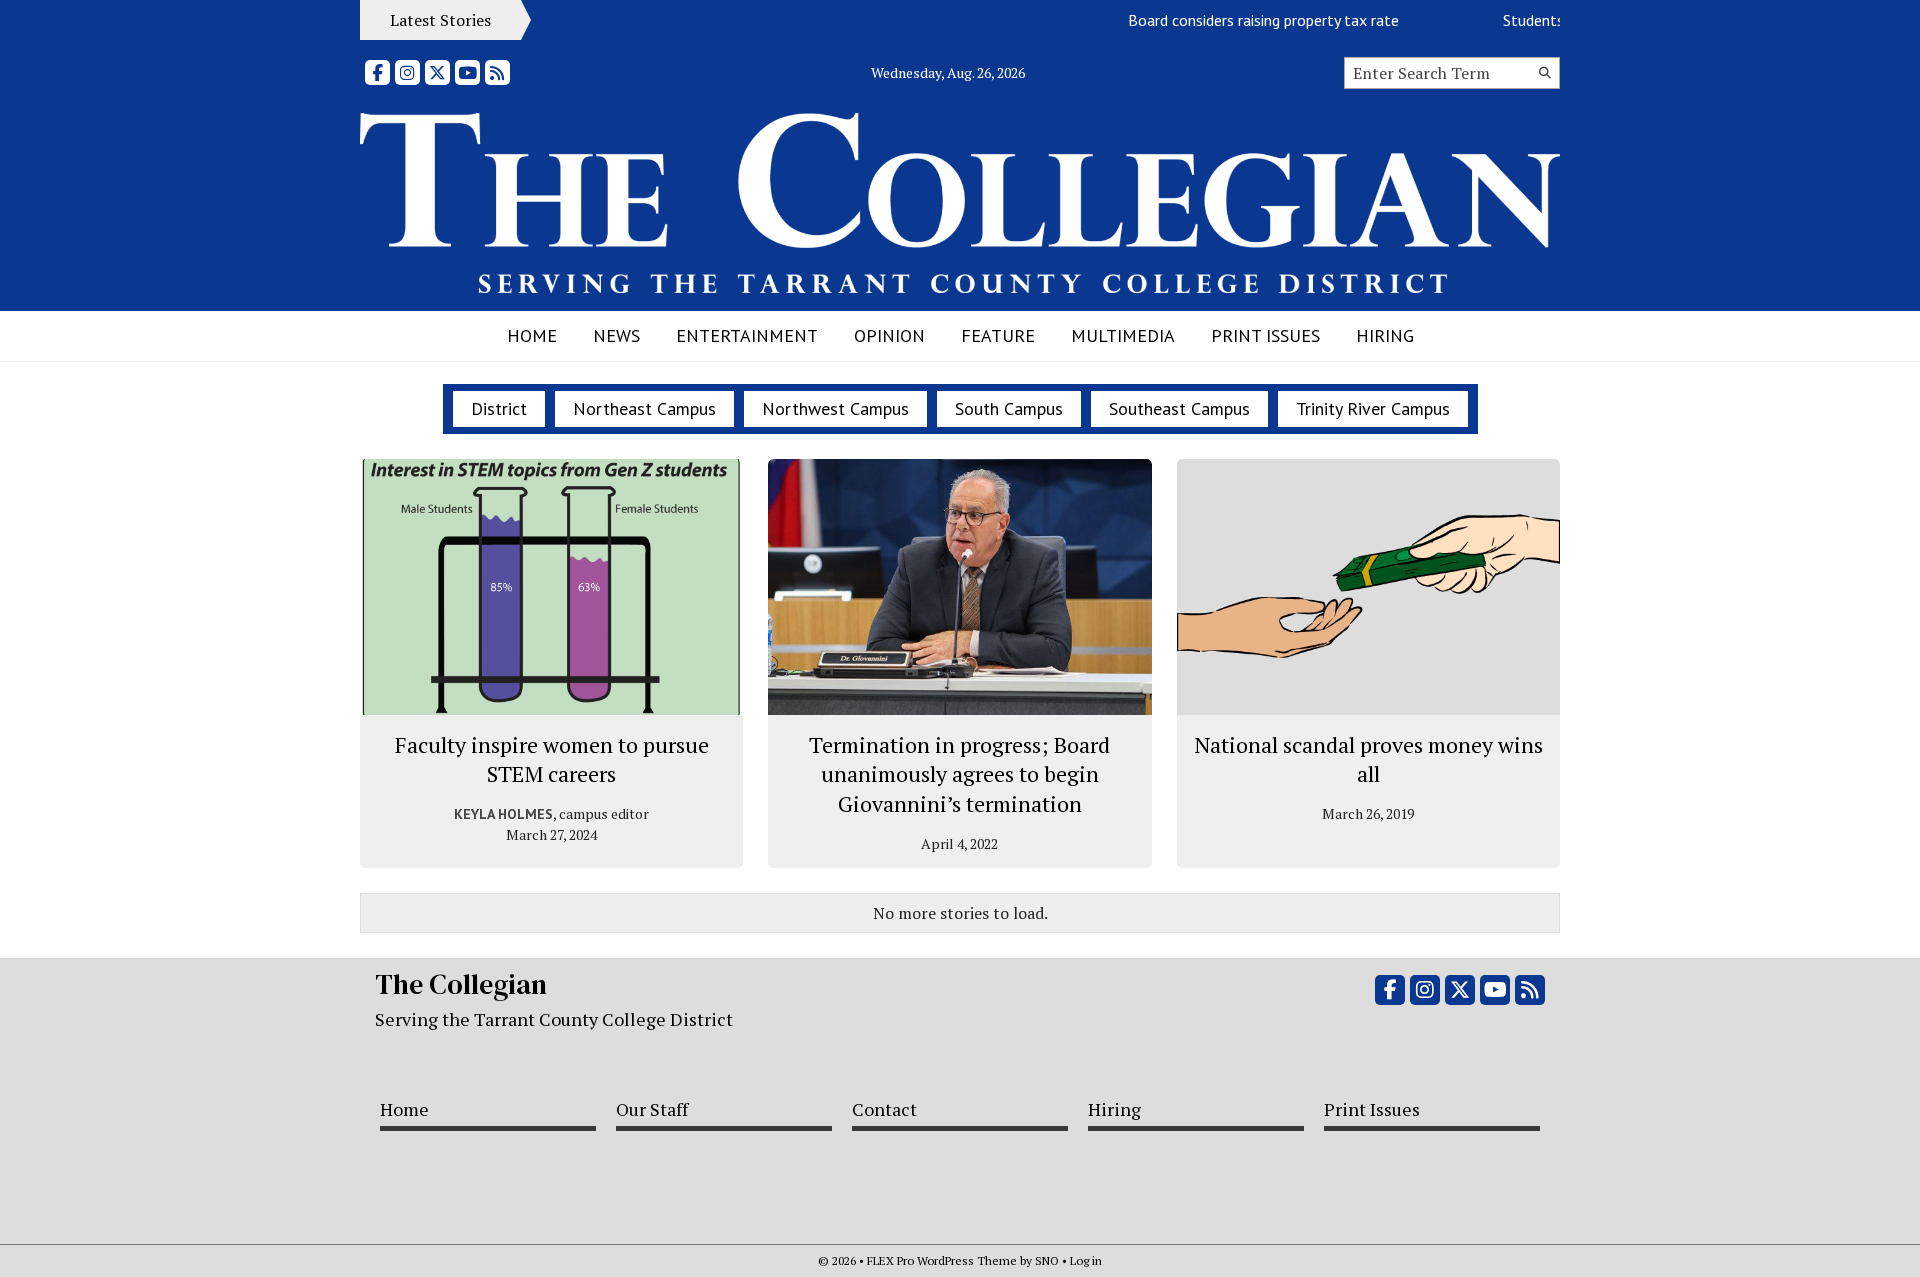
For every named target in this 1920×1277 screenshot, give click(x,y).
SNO (1047, 1260)
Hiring (1385, 335)
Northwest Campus (835, 408)
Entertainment (747, 335)
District (499, 408)
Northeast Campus (644, 408)
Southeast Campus (1179, 408)
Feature (998, 335)
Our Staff (652, 1109)
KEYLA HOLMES (503, 814)
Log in (1086, 1260)
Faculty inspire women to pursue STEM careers (552, 759)
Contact (884, 1109)
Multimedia (1123, 335)
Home (532, 335)
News (616, 335)
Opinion (889, 335)
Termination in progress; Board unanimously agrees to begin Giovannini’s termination (959, 774)
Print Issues (1265, 335)
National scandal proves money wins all (1368, 759)
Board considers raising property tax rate (1247, 20)
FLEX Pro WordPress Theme (942, 1260)
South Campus (1009, 408)
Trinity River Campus (1373, 408)
